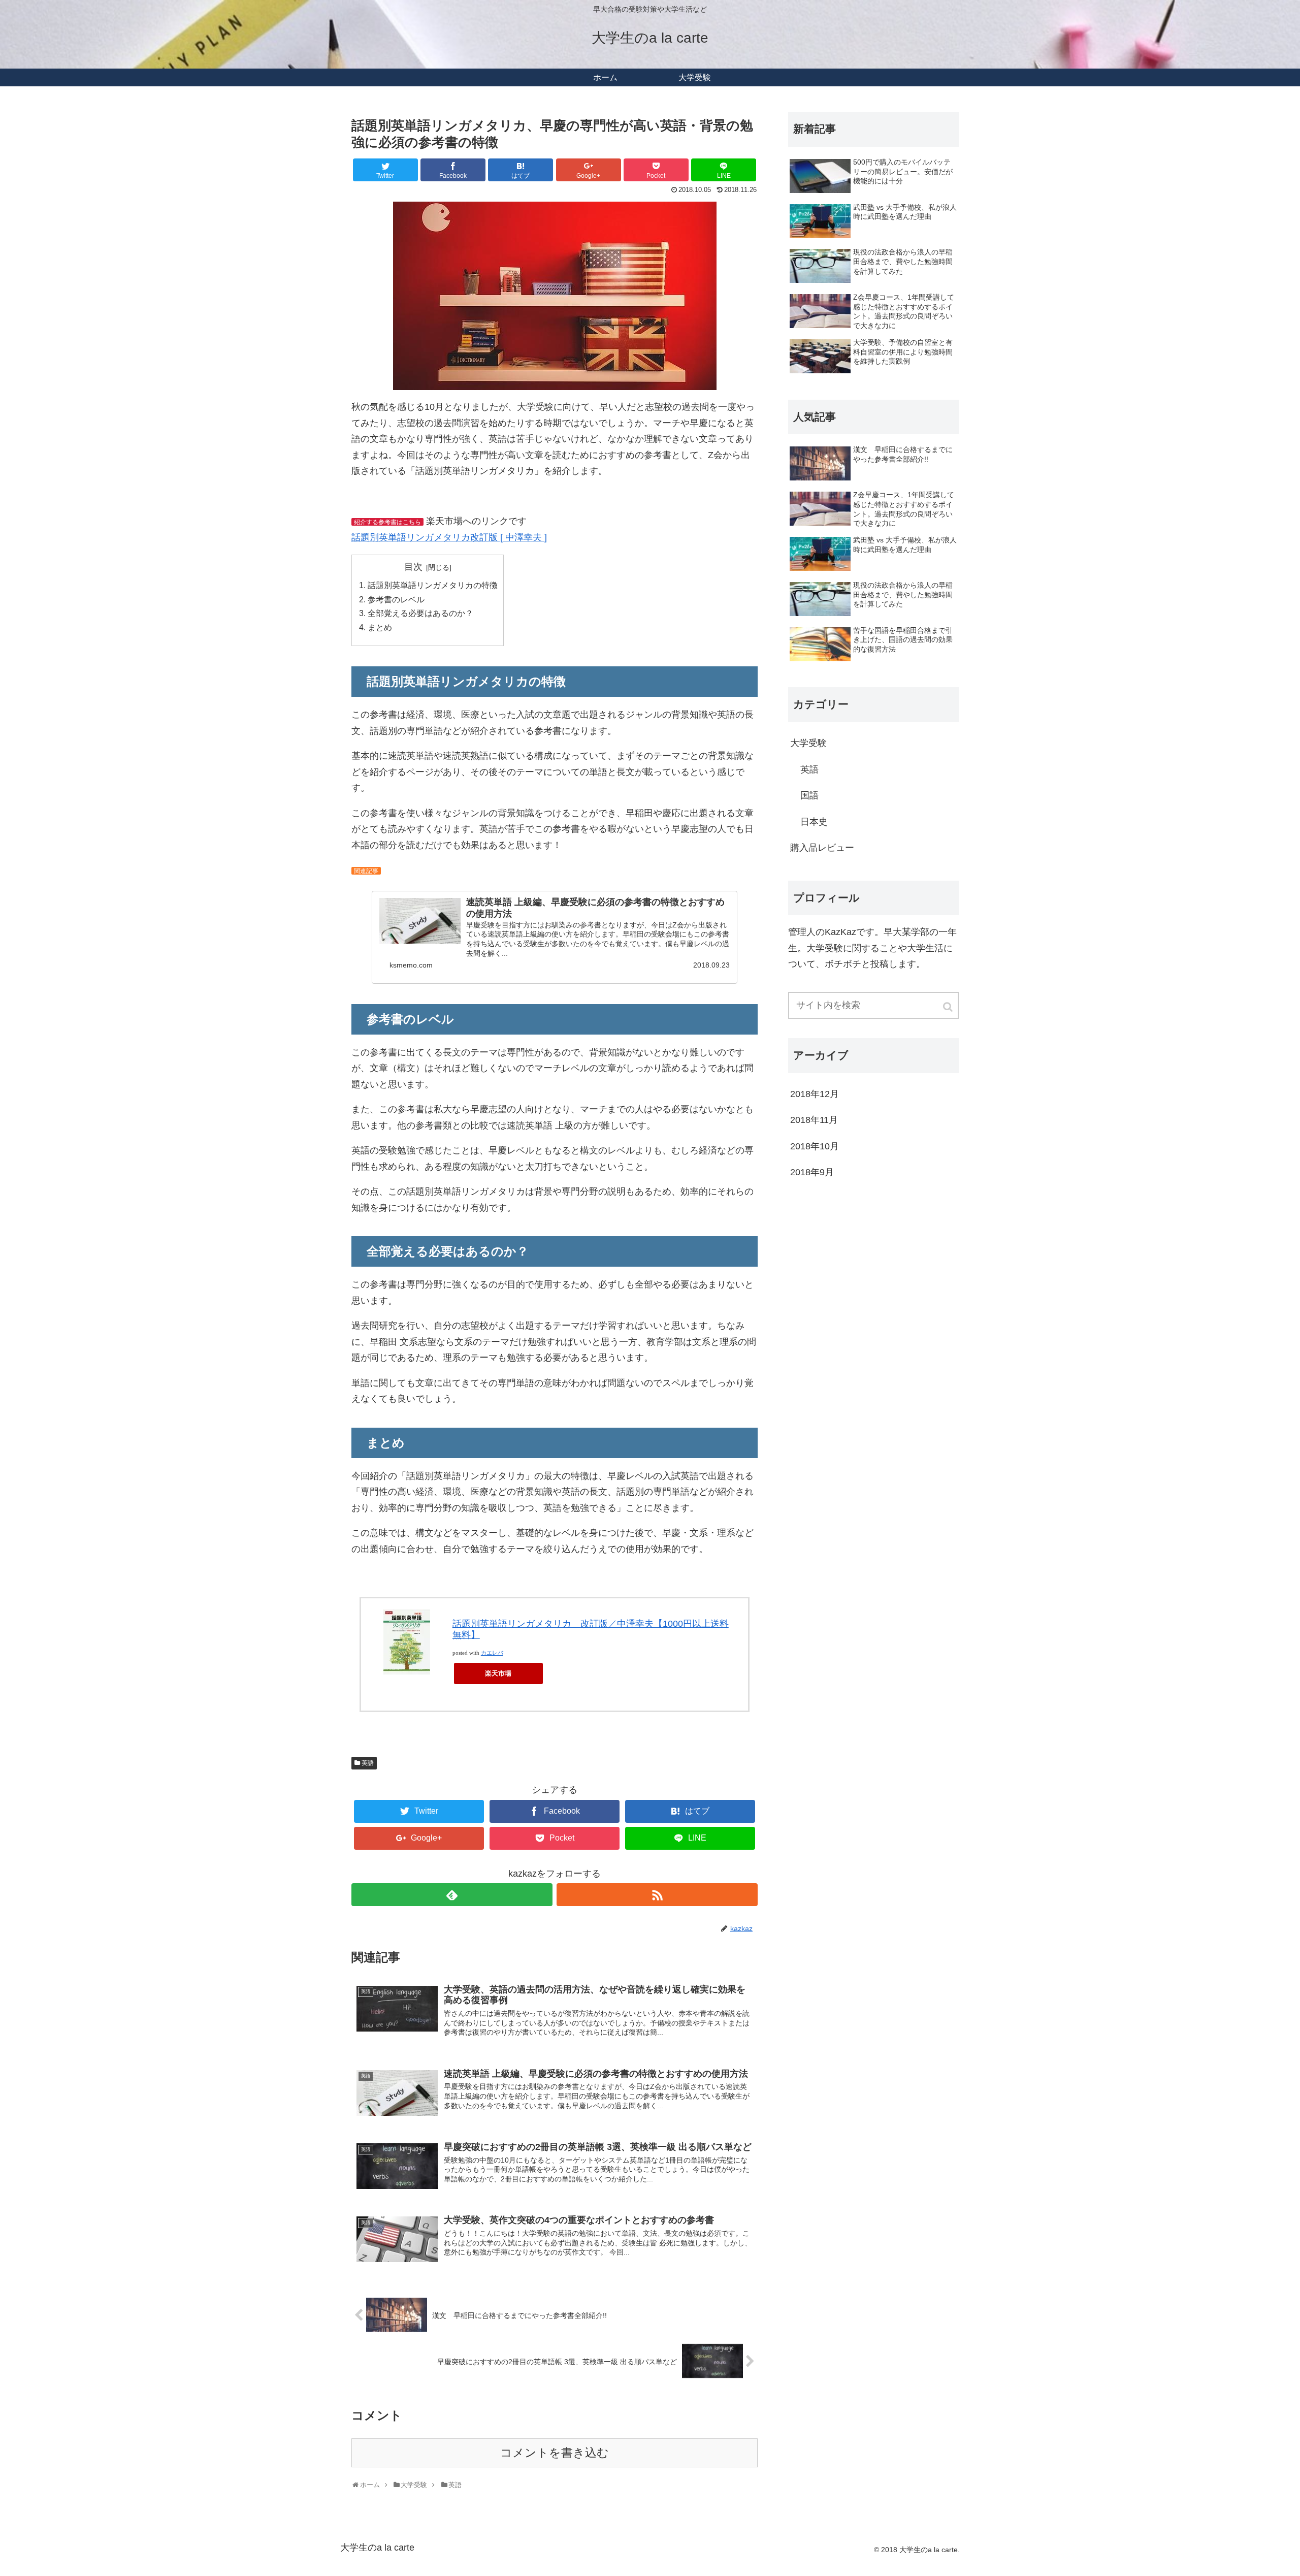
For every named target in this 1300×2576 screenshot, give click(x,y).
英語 (368, 1763)
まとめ (380, 627)
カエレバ (492, 1653)
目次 (413, 567)
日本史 (814, 822)
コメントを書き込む (555, 2453)
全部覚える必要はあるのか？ (420, 613)
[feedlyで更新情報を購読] (452, 1895)
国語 (809, 795)
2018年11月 (814, 1120)
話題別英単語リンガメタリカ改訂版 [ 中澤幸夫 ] (449, 537)
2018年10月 (815, 1146)
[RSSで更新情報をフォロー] (657, 1895)
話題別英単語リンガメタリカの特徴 (433, 585)
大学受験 (808, 743)
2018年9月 (812, 1172)
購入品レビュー (822, 848)
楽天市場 (498, 1673)
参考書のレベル (396, 599)
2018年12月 (815, 1094)
